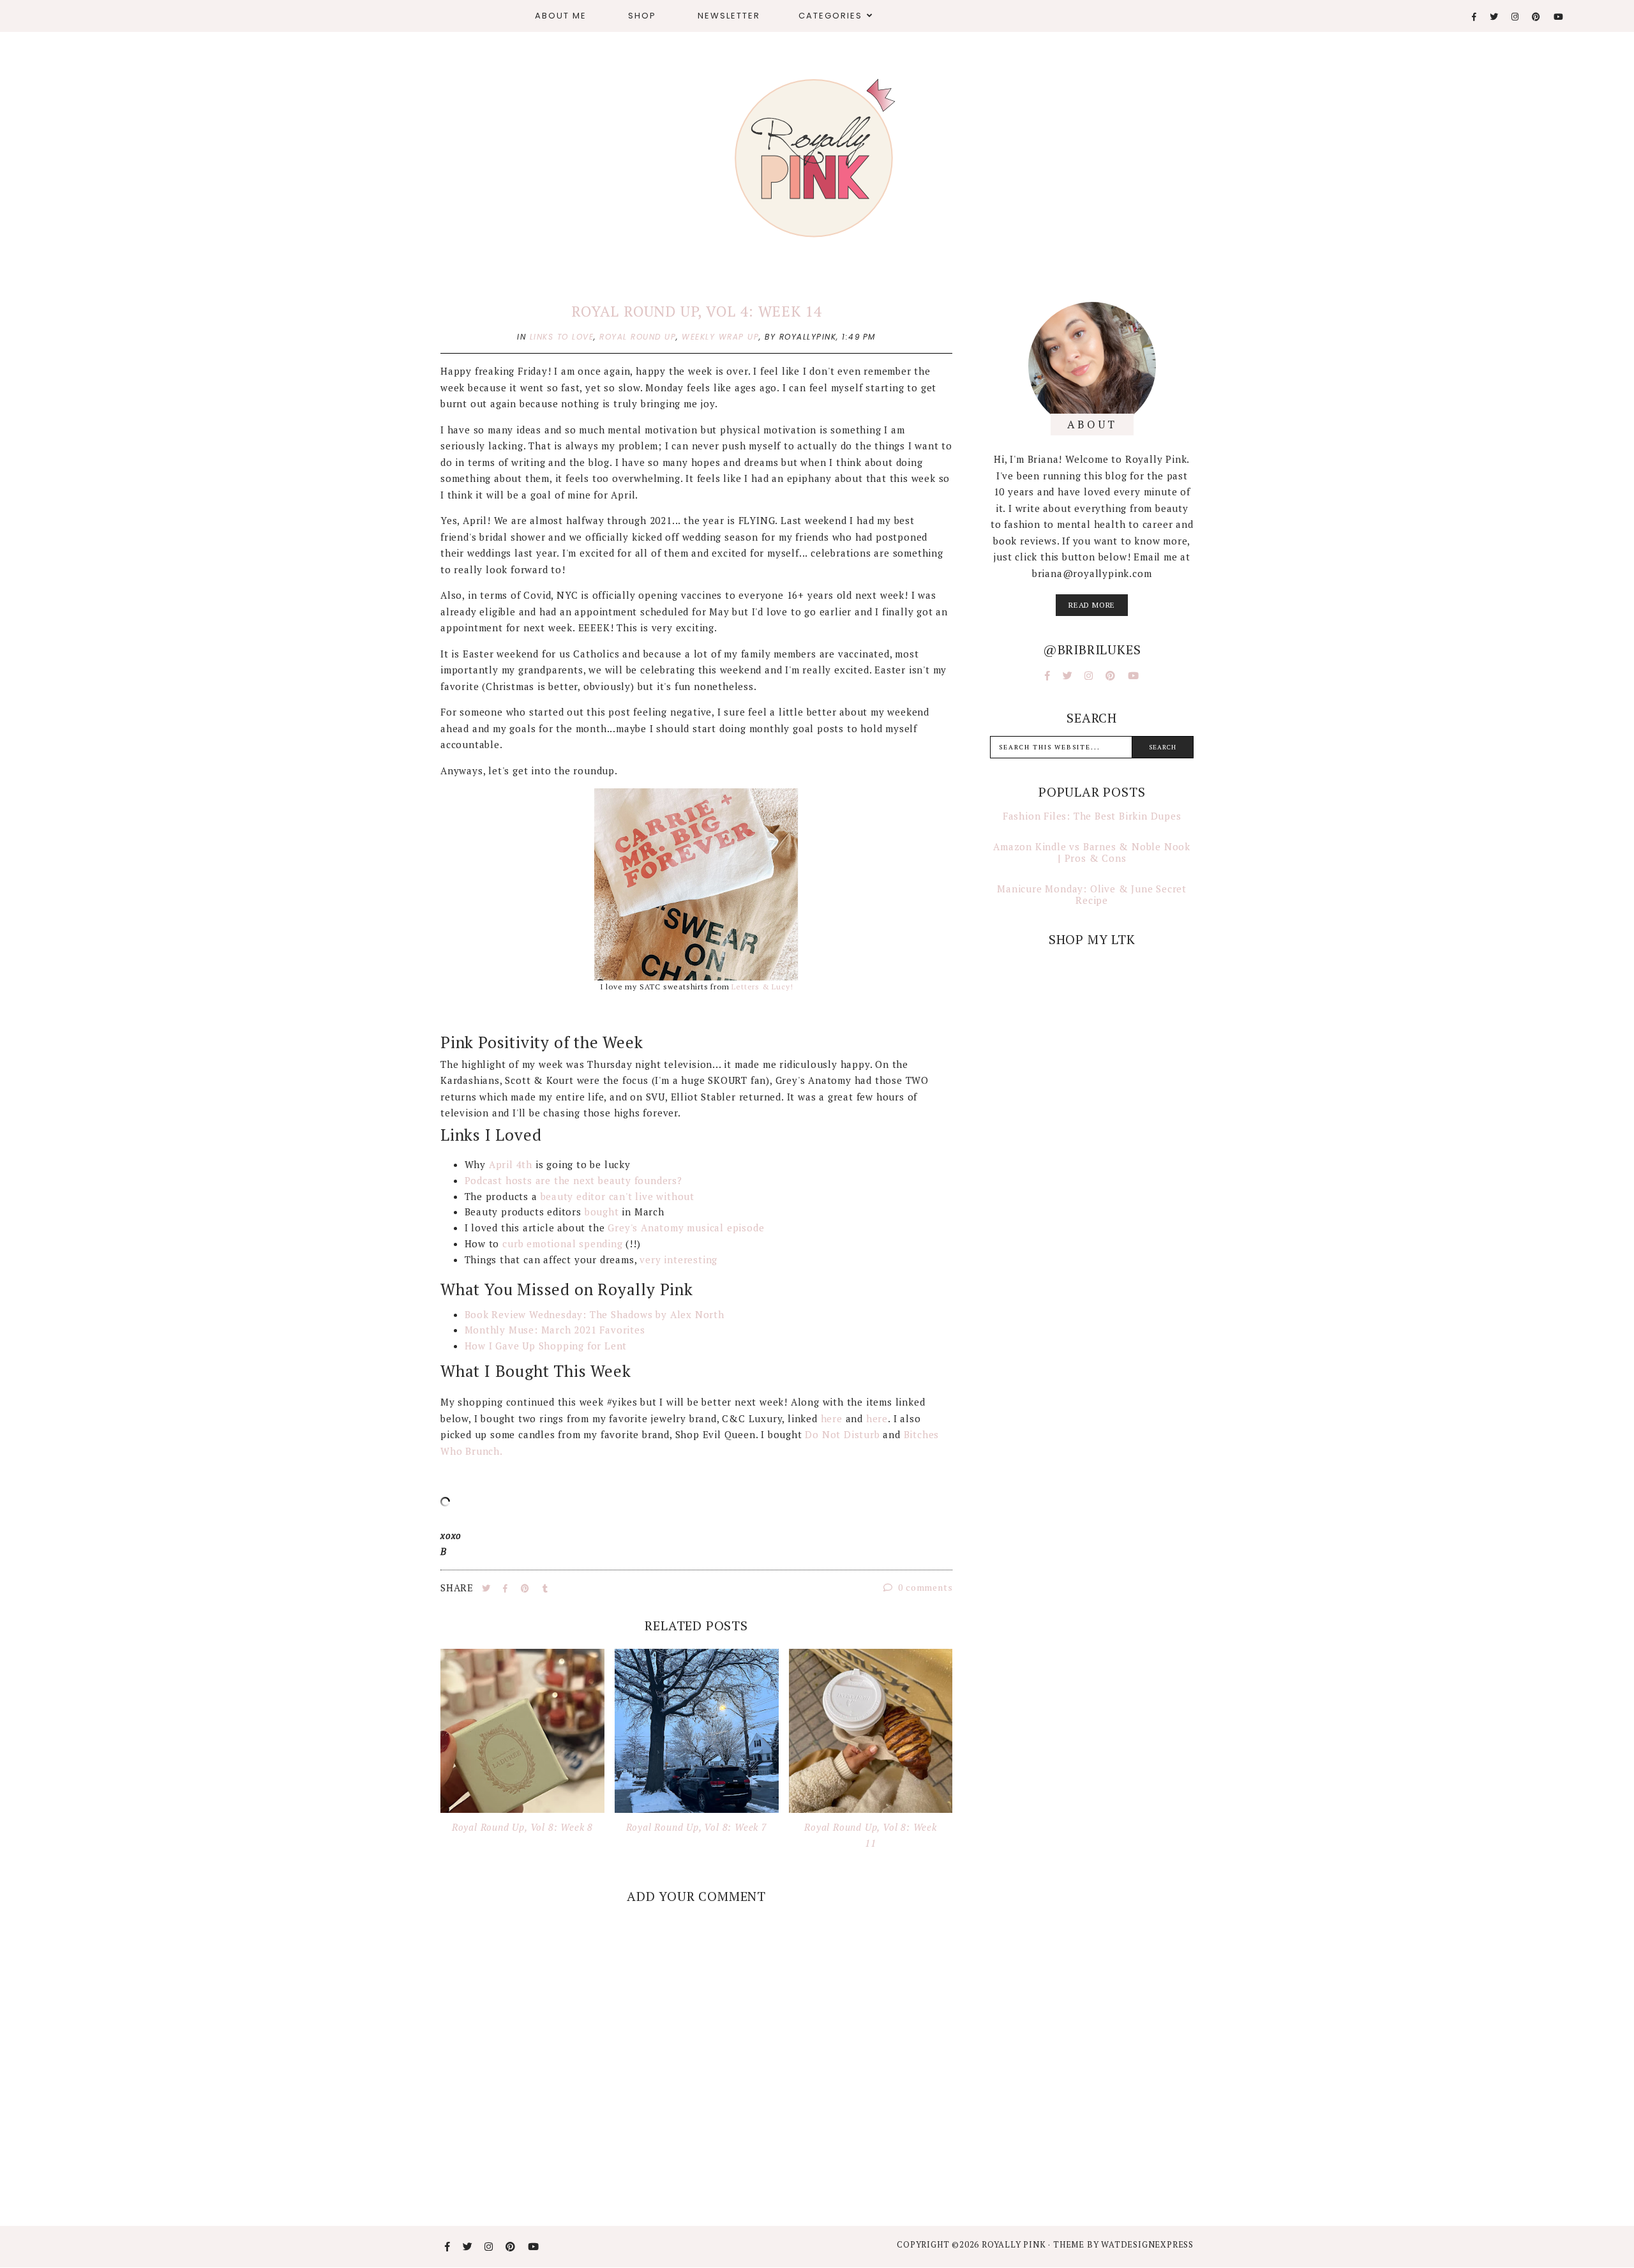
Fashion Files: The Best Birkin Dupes (1092, 816)
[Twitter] (1495, 17)
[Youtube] (1559, 17)
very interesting (678, 1259)
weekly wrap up (720, 337)
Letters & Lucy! (762, 987)
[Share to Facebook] (507, 1588)
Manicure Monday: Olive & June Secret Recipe (1092, 894)
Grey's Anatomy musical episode (686, 1228)
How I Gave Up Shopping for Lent (546, 1346)
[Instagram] (1516, 17)
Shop (642, 16)
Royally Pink (1015, 2244)
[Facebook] (1475, 17)
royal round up (638, 337)
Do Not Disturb (842, 1434)
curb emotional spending (561, 1243)
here (832, 1418)
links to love (562, 337)
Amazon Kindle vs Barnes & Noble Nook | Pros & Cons (1092, 852)
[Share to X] (488, 1588)
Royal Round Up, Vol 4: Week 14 (696, 311)
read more (1092, 605)
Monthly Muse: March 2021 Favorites (555, 1330)
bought (602, 1212)
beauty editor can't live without (618, 1196)
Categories (830, 16)
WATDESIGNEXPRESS (1147, 2244)
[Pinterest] (1537, 17)
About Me (561, 16)
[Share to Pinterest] (527, 1588)
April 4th (511, 1164)
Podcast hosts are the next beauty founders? (575, 1180)
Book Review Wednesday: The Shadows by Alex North (595, 1314)
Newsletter (729, 16)
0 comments (925, 1587)
